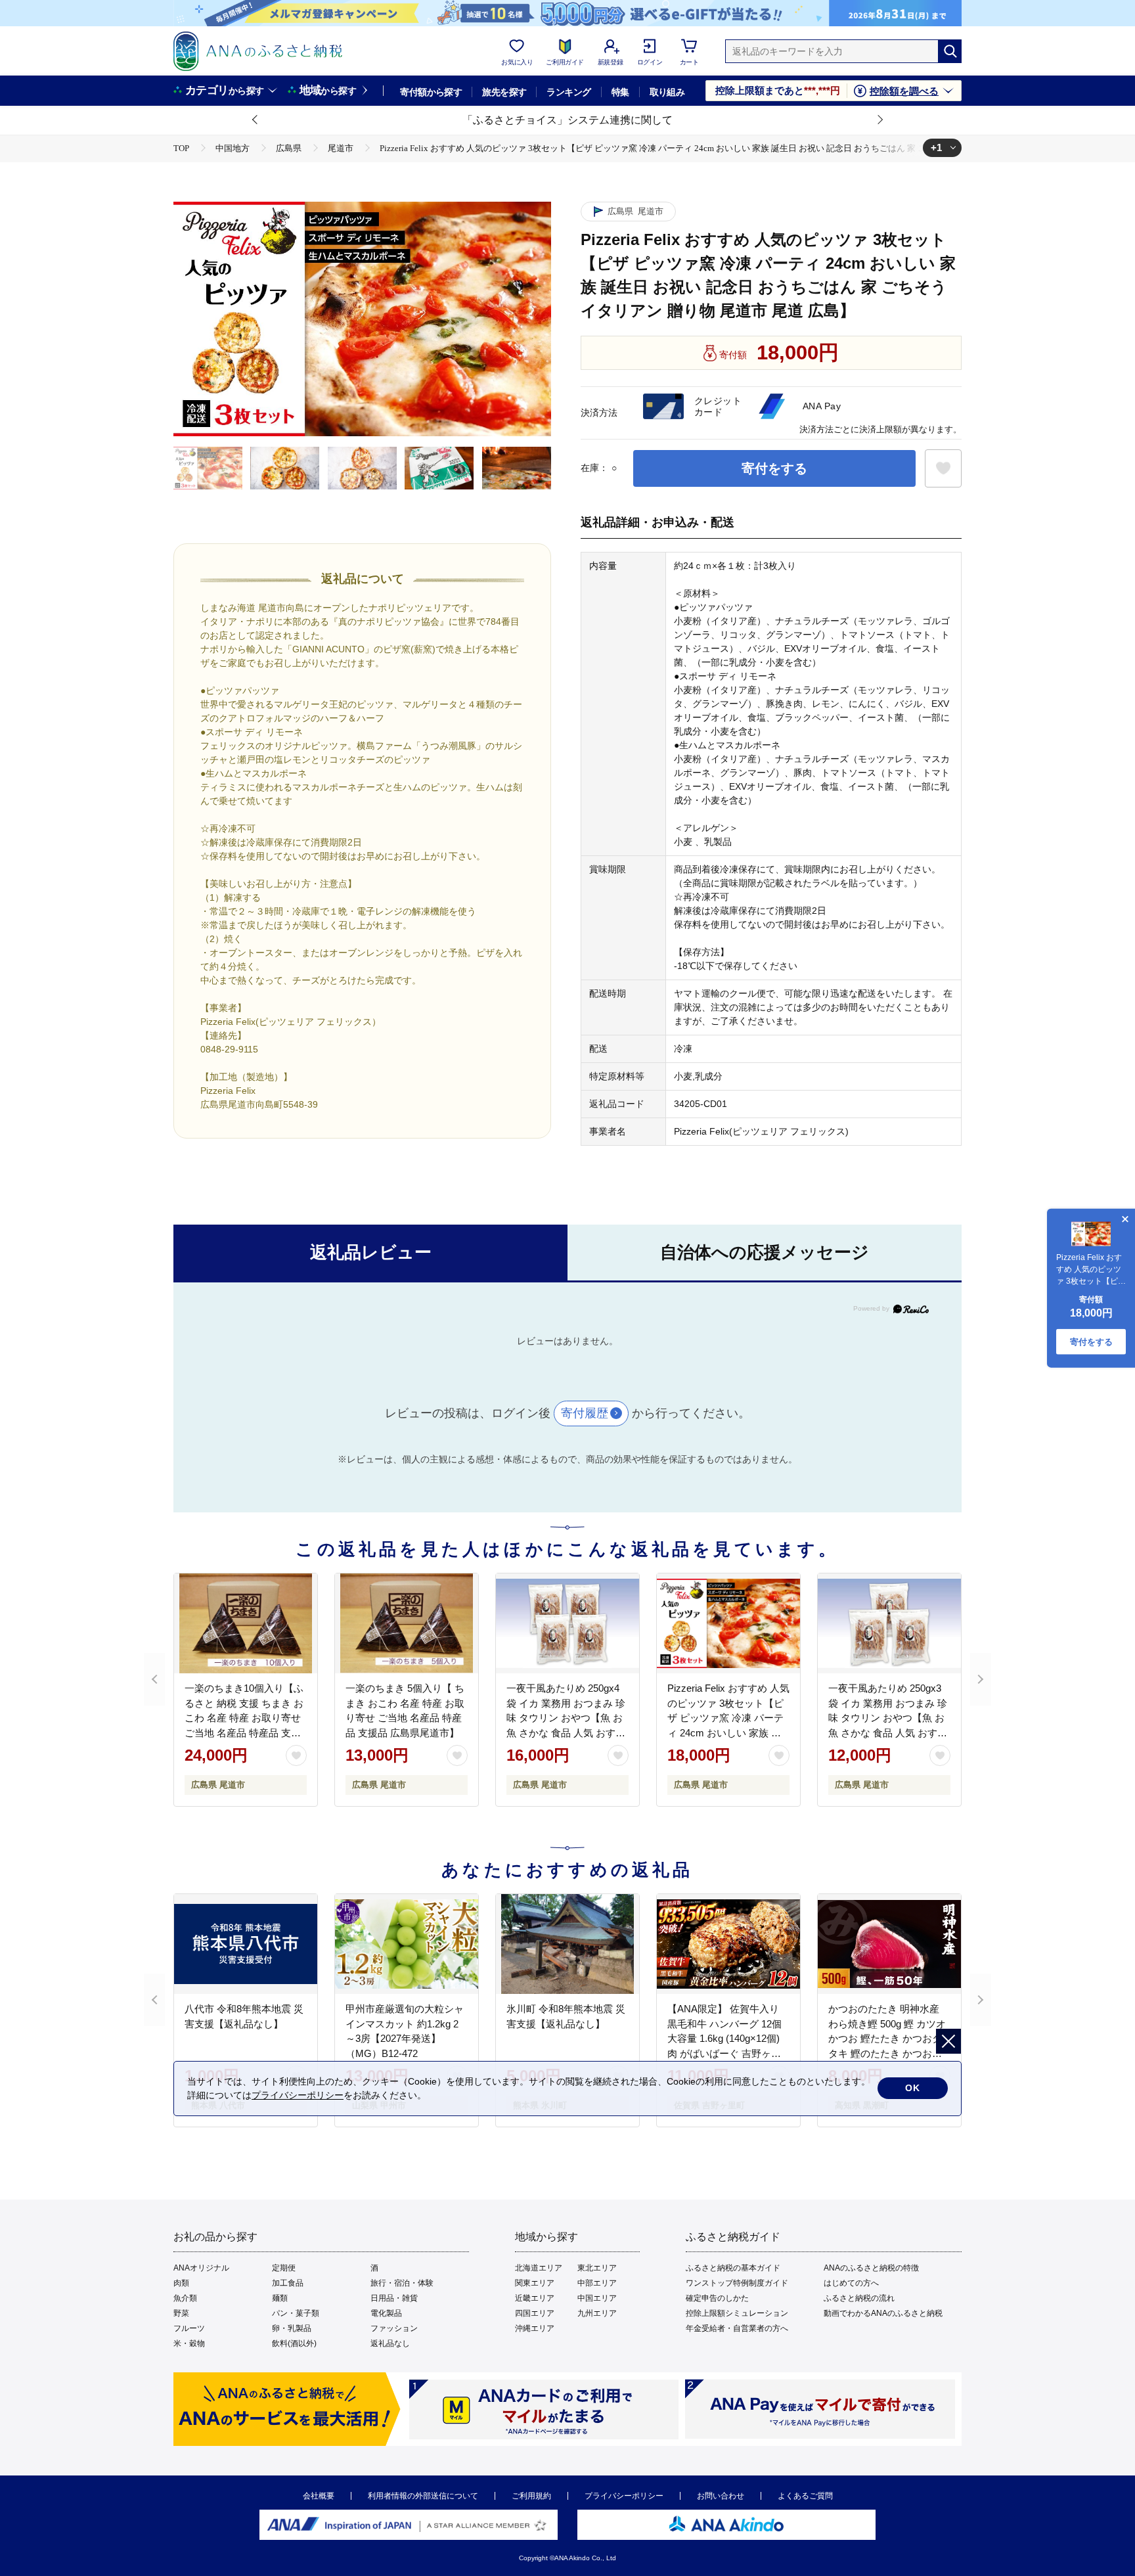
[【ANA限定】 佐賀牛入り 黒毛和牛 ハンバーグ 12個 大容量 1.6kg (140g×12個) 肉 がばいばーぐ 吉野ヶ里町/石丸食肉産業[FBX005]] (728, 1944)
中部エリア (597, 2283)
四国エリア (535, 2313)
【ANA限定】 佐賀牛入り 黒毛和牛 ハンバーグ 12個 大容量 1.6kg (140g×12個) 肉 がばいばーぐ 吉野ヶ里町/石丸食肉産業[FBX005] (724, 2038)
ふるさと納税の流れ (859, 2298)
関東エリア (535, 2283)
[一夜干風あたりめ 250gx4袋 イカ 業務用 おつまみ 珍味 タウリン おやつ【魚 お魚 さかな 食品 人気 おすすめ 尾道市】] (567, 1623)
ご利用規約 (531, 2496)
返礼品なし (390, 2343)
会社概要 (319, 2496)
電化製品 (386, 2313)
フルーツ (189, 2328)
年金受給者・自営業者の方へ (737, 2328)
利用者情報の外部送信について (423, 2496)
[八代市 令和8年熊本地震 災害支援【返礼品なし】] (246, 1944)
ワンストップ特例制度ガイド (737, 2283)
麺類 (280, 2298)
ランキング (568, 92)
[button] (256, 120)
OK (913, 2088)
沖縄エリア (535, 2328)
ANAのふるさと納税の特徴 (871, 2268)
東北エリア (597, 2268)
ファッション (394, 2328)
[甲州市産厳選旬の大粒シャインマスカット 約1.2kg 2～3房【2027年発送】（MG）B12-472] (407, 1944)
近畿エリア (535, 2298)
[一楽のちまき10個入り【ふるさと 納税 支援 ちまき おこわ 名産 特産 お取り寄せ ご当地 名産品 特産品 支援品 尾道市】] (246, 1623)
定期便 (284, 2268)
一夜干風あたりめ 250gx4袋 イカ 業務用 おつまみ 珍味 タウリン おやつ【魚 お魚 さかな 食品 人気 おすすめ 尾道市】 (566, 1718)
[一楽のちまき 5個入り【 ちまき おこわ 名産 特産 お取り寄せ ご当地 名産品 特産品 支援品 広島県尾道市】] (407, 1623)
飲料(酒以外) (294, 2343)
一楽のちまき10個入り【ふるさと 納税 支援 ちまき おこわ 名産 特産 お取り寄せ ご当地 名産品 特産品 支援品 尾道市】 (244, 1718)
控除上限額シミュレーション (737, 2313)
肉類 (181, 2283)
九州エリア (597, 2313)
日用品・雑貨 (394, 2298)
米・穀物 (189, 2343)
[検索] (950, 51)
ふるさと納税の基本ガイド (733, 2268)
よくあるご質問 (805, 2496)
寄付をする (774, 468)
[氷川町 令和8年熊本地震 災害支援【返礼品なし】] (567, 1944)
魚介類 (185, 2298)
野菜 (181, 2313)
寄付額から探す (431, 92)
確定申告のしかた (717, 2298)
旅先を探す (504, 92)
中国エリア (597, 2298)
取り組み (667, 92)
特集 (620, 92)
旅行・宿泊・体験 (402, 2283)
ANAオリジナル (201, 2268)
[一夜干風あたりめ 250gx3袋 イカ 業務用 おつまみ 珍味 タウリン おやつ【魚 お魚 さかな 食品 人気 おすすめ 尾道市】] (889, 1623)
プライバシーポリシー (624, 2496)
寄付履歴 (585, 1413)
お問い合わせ (721, 2496)
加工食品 (288, 2283)
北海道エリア (539, 2268)
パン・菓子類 (296, 2313)
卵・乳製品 (292, 2328)
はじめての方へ (851, 2283)
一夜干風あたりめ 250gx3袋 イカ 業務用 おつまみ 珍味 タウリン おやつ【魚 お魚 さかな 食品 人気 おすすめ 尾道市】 (888, 1718)
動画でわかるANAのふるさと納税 (883, 2313)
